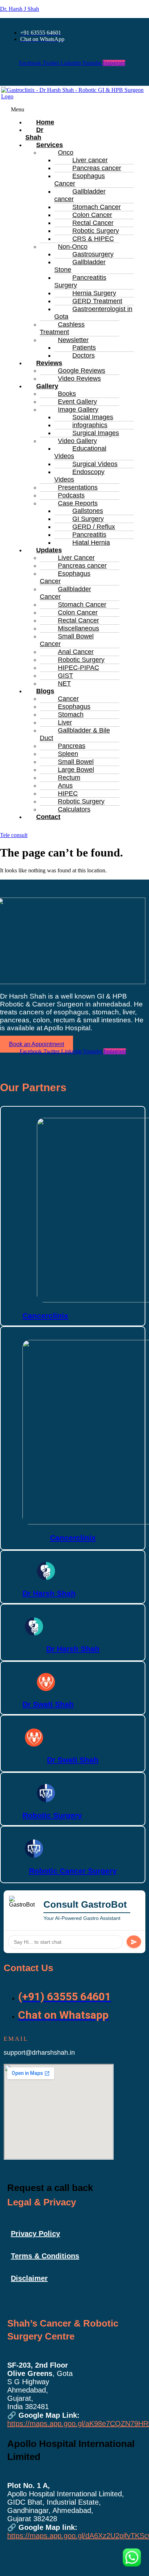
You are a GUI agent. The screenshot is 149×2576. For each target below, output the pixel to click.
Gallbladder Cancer (65, 593)
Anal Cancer (76, 652)
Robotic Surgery (96, 231)
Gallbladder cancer (80, 195)
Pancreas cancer (97, 168)
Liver (65, 722)
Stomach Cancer (97, 207)
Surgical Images (96, 433)
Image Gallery (78, 410)
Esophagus (74, 707)
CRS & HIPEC (93, 239)
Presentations (78, 487)
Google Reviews (82, 371)
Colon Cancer (92, 215)
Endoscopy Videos (79, 476)
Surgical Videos (95, 464)
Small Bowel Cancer (67, 640)
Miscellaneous (78, 628)
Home (45, 122)
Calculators (74, 809)
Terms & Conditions (45, 2256)
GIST (65, 676)
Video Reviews (79, 379)
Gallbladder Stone (80, 266)
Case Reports (78, 503)
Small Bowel (76, 762)
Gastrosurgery (93, 254)
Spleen (68, 754)
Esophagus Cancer (80, 180)
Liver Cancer (76, 558)
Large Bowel (76, 770)
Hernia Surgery (94, 293)
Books (67, 394)
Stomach (71, 714)
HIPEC (68, 793)
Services (50, 145)
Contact (48, 817)
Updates (49, 550)
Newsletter (73, 340)
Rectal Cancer (93, 223)
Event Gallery (77, 402)
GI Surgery (88, 519)
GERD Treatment (97, 301)
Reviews (49, 363)
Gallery (47, 386)
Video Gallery (77, 441)
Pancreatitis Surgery (80, 281)
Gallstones (88, 511)
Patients (84, 348)
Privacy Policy (35, 2234)
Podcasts (71, 495)
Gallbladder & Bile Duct (75, 734)
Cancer (68, 699)
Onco (66, 152)
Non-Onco (73, 247)
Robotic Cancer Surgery (73, 1871)
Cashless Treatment (62, 328)
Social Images (93, 417)
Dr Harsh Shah (49, 1593)
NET (64, 683)
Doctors (84, 355)
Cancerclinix (45, 1316)
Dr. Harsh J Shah (20, 9)
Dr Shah (34, 134)
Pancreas (72, 746)
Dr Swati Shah (48, 1704)
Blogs (45, 691)
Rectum (69, 778)
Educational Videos (80, 452)
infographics (90, 425)
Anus (65, 785)
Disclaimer (29, 2278)
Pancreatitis (89, 535)
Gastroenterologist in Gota (93, 313)
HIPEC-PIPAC (78, 668)
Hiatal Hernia (91, 543)
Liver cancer (90, 160)
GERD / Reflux (94, 527)
